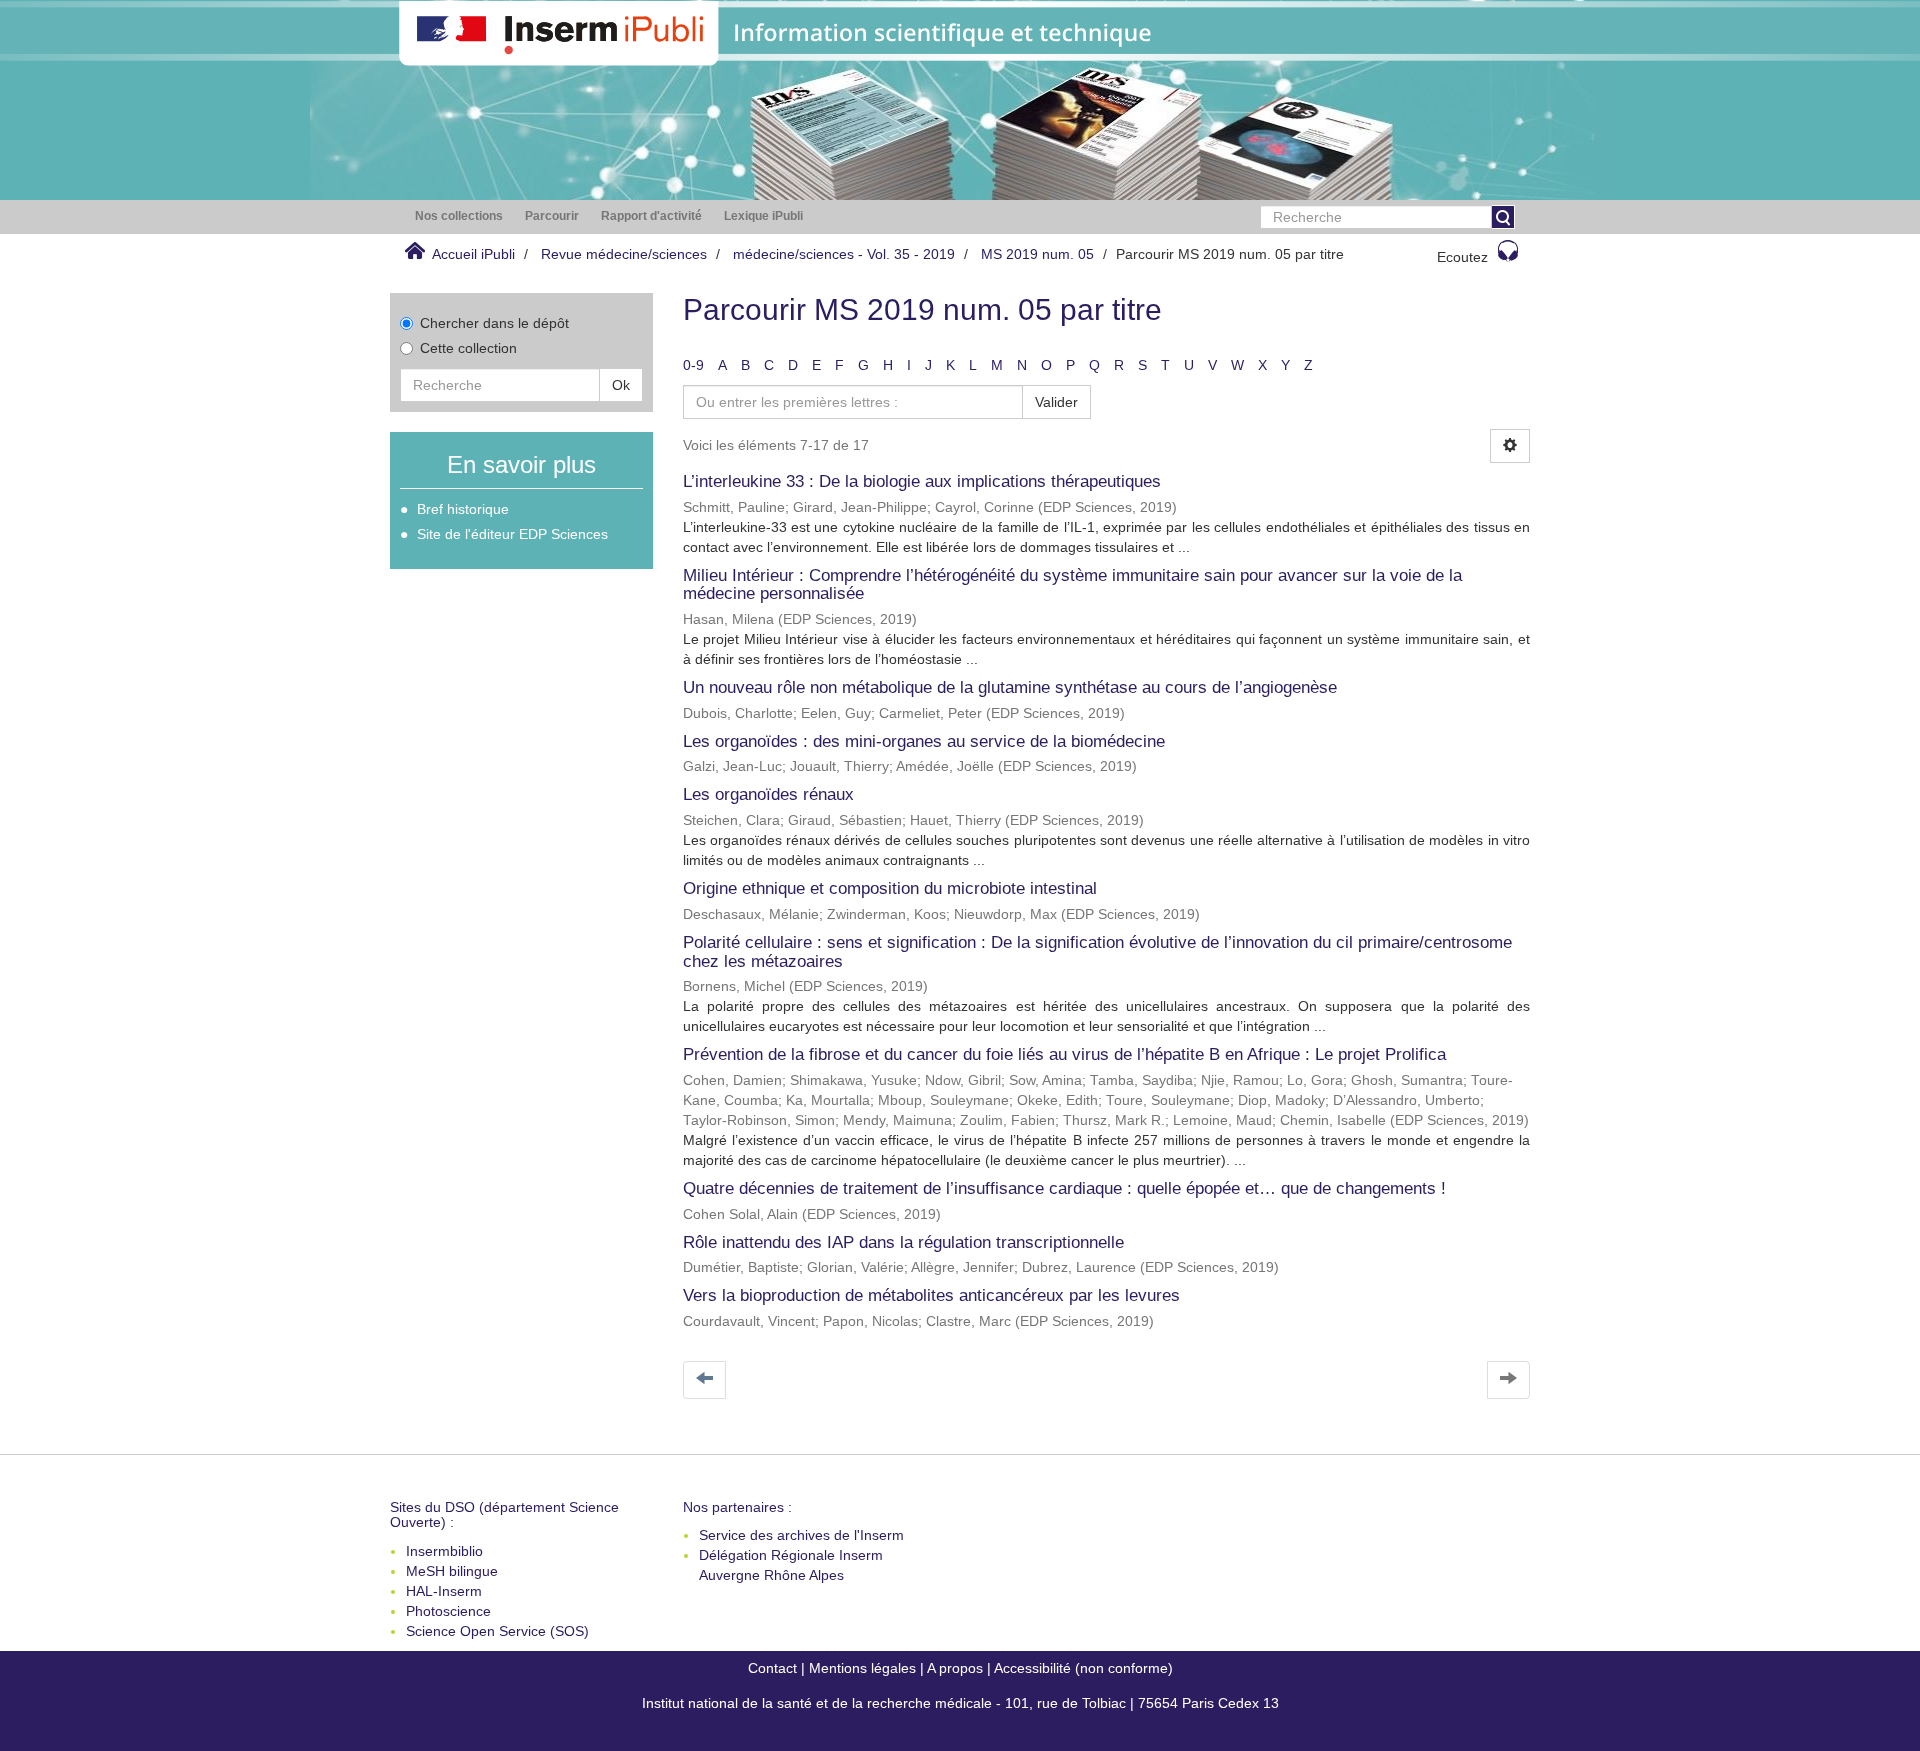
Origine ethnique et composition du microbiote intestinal (890, 888)
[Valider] (1503, 217)
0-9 (693, 365)
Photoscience (448, 1611)
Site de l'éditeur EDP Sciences (512, 534)
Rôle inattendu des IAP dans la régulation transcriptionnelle (903, 1242)
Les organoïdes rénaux (768, 794)
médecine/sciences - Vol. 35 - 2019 (844, 254)
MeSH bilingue (452, 1571)
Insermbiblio (444, 1551)
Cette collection (468, 348)
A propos (955, 1668)
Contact (772, 1668)
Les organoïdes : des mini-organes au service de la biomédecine (924, 741)
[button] (459, 216)
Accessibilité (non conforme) (1083, 1668)
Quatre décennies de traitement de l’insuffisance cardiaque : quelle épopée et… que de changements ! (1064, 1188)
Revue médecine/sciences (624, 254)
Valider (1056, 402)
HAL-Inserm (444, 1591)
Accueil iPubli (473, 254)
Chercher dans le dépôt (494, 323)
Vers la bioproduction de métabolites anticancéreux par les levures (931, 1295)
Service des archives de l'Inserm (801, 1535)
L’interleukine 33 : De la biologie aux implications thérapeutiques (922, 481)
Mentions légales (862, 1668)
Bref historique (463, 509)
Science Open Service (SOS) (497, 1631)
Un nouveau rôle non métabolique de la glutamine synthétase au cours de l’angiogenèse (1010, 687)
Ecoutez (1462, 257)
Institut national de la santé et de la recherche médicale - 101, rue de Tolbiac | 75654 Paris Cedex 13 (960, 1703)
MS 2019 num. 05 (1037, 254)
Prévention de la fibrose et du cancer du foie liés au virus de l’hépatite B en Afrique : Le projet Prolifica (1064, 1054)
